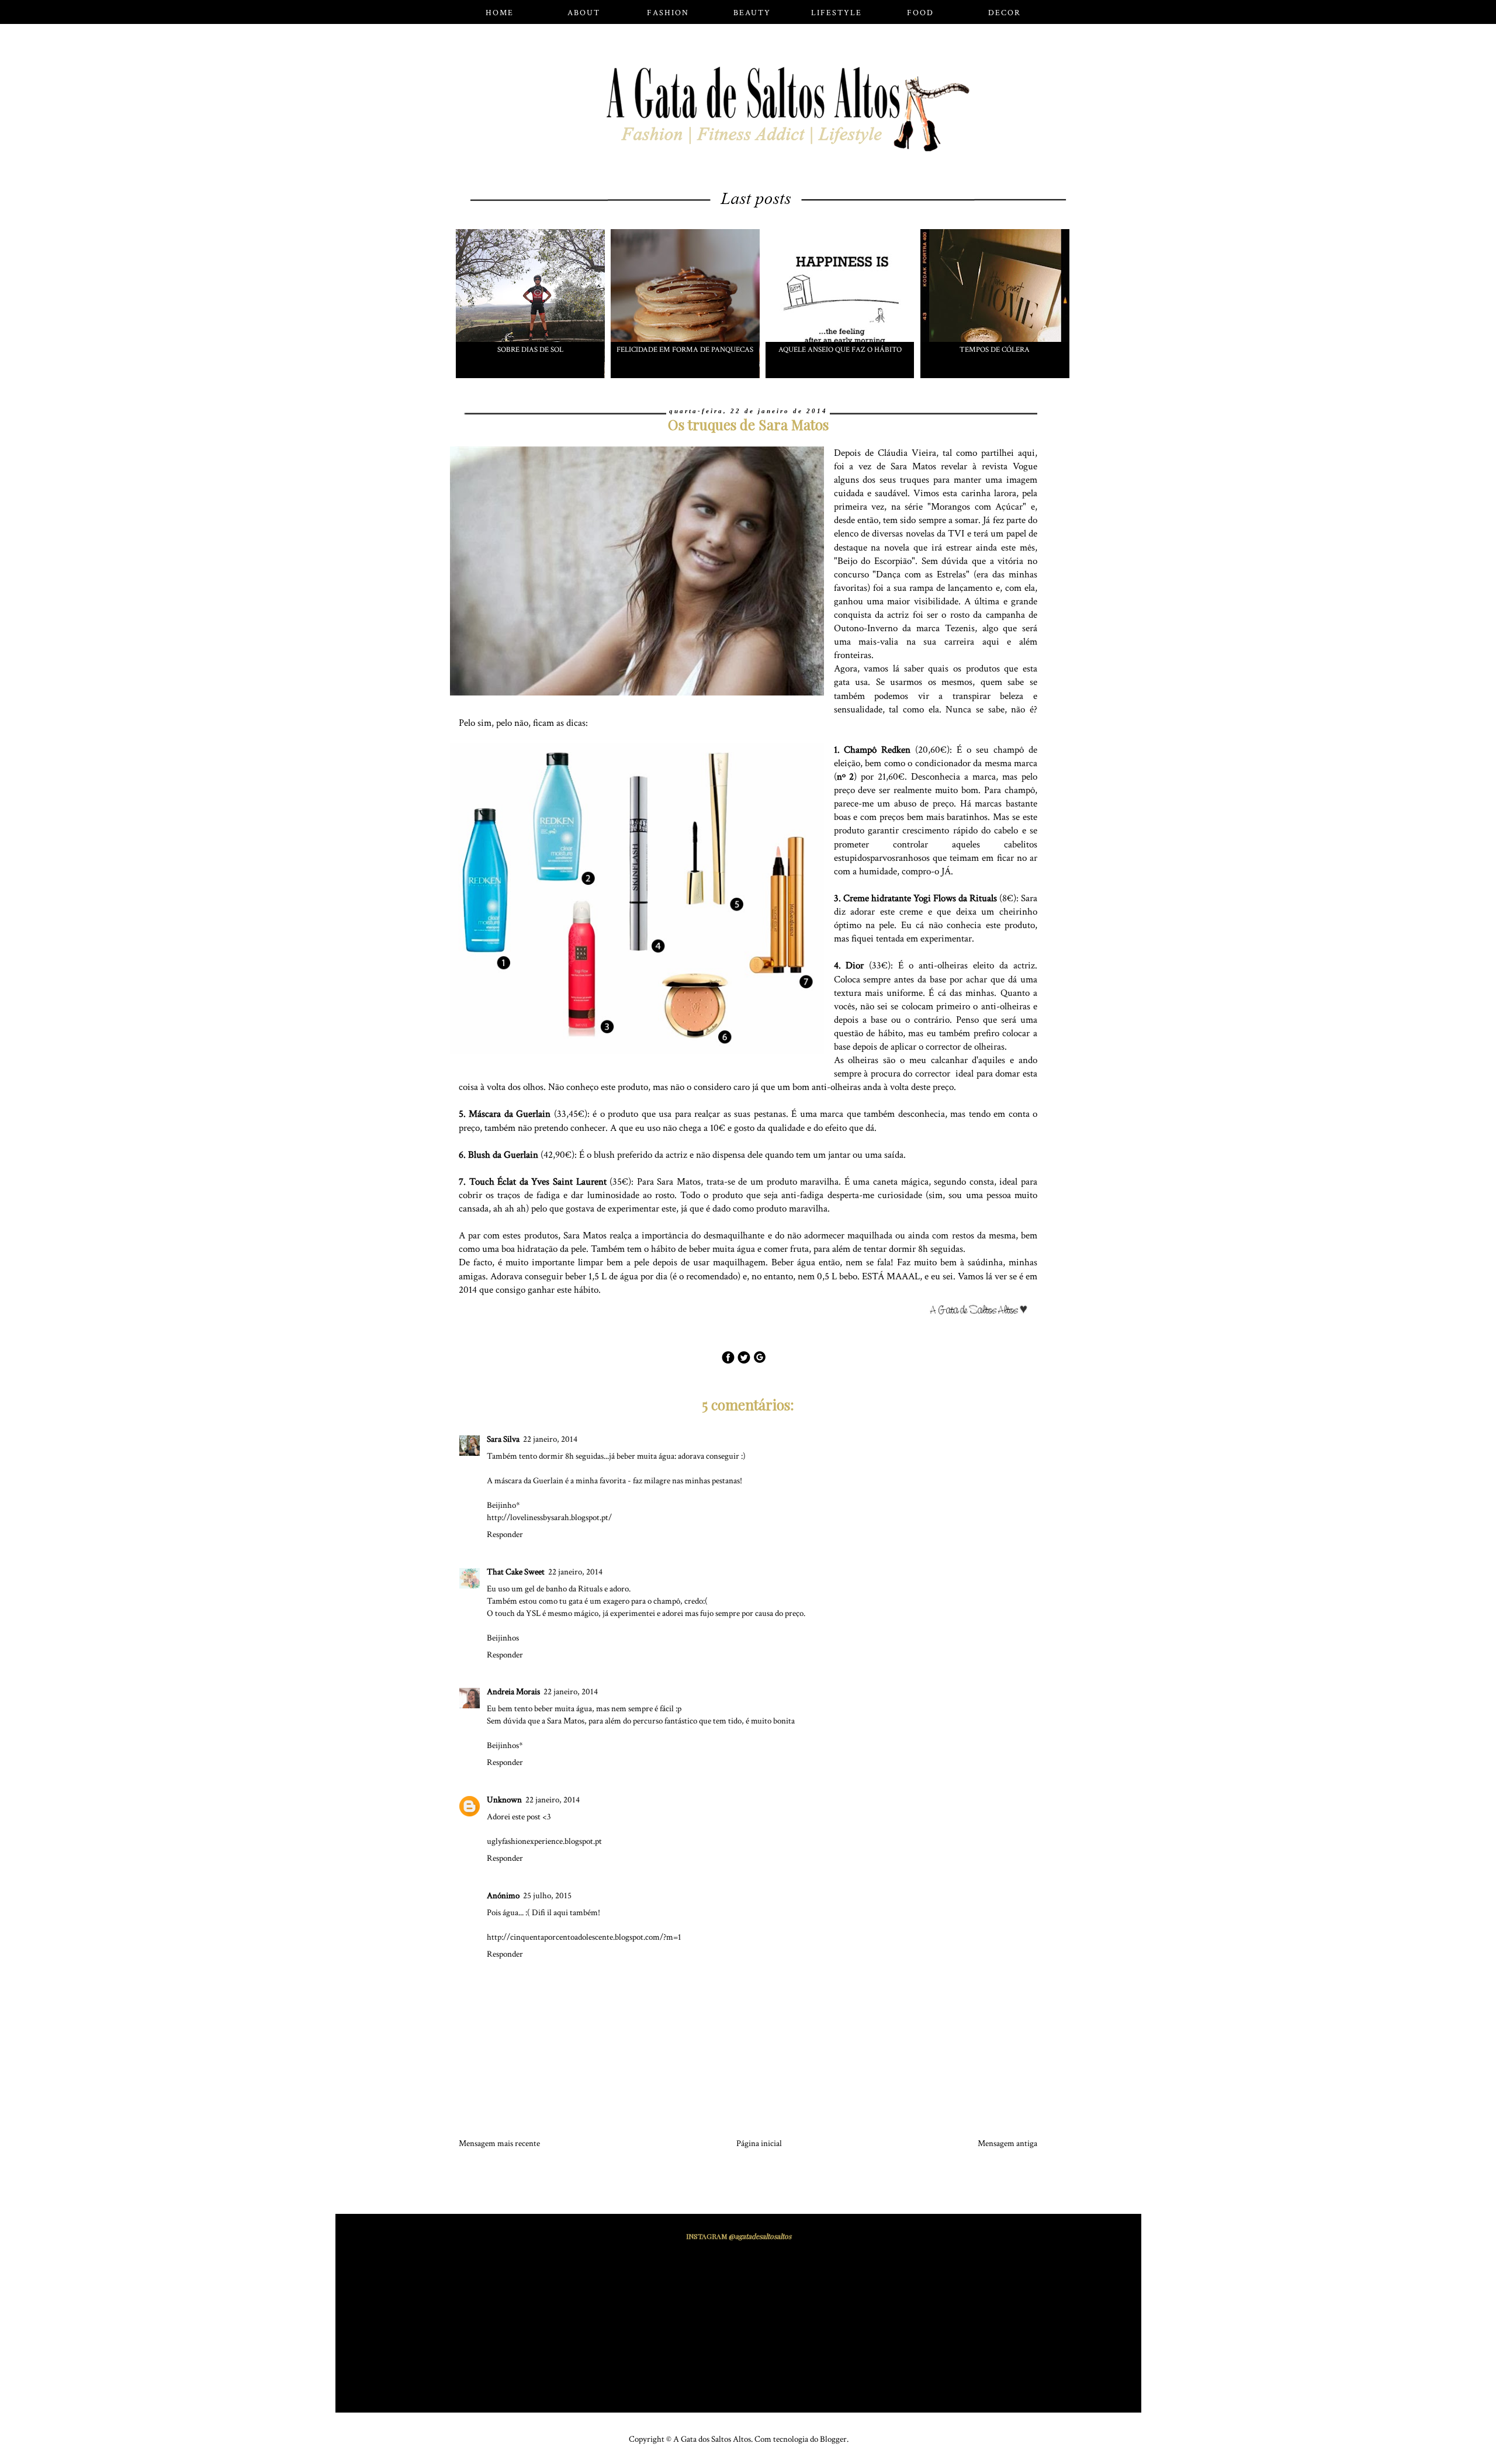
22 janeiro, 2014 (550, 1439)
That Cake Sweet (516, 1572)
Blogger (833, 2439)
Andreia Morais (513, 1692)
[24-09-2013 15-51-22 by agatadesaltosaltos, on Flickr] (983, 1312)
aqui (1026, 453)
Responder (505, 1534)
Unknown (504, 1800)
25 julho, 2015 (547, 1896)
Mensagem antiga (1007, 2143)
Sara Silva (503, 1439)
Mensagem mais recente (499, 2143)
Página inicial (759, 2143)
